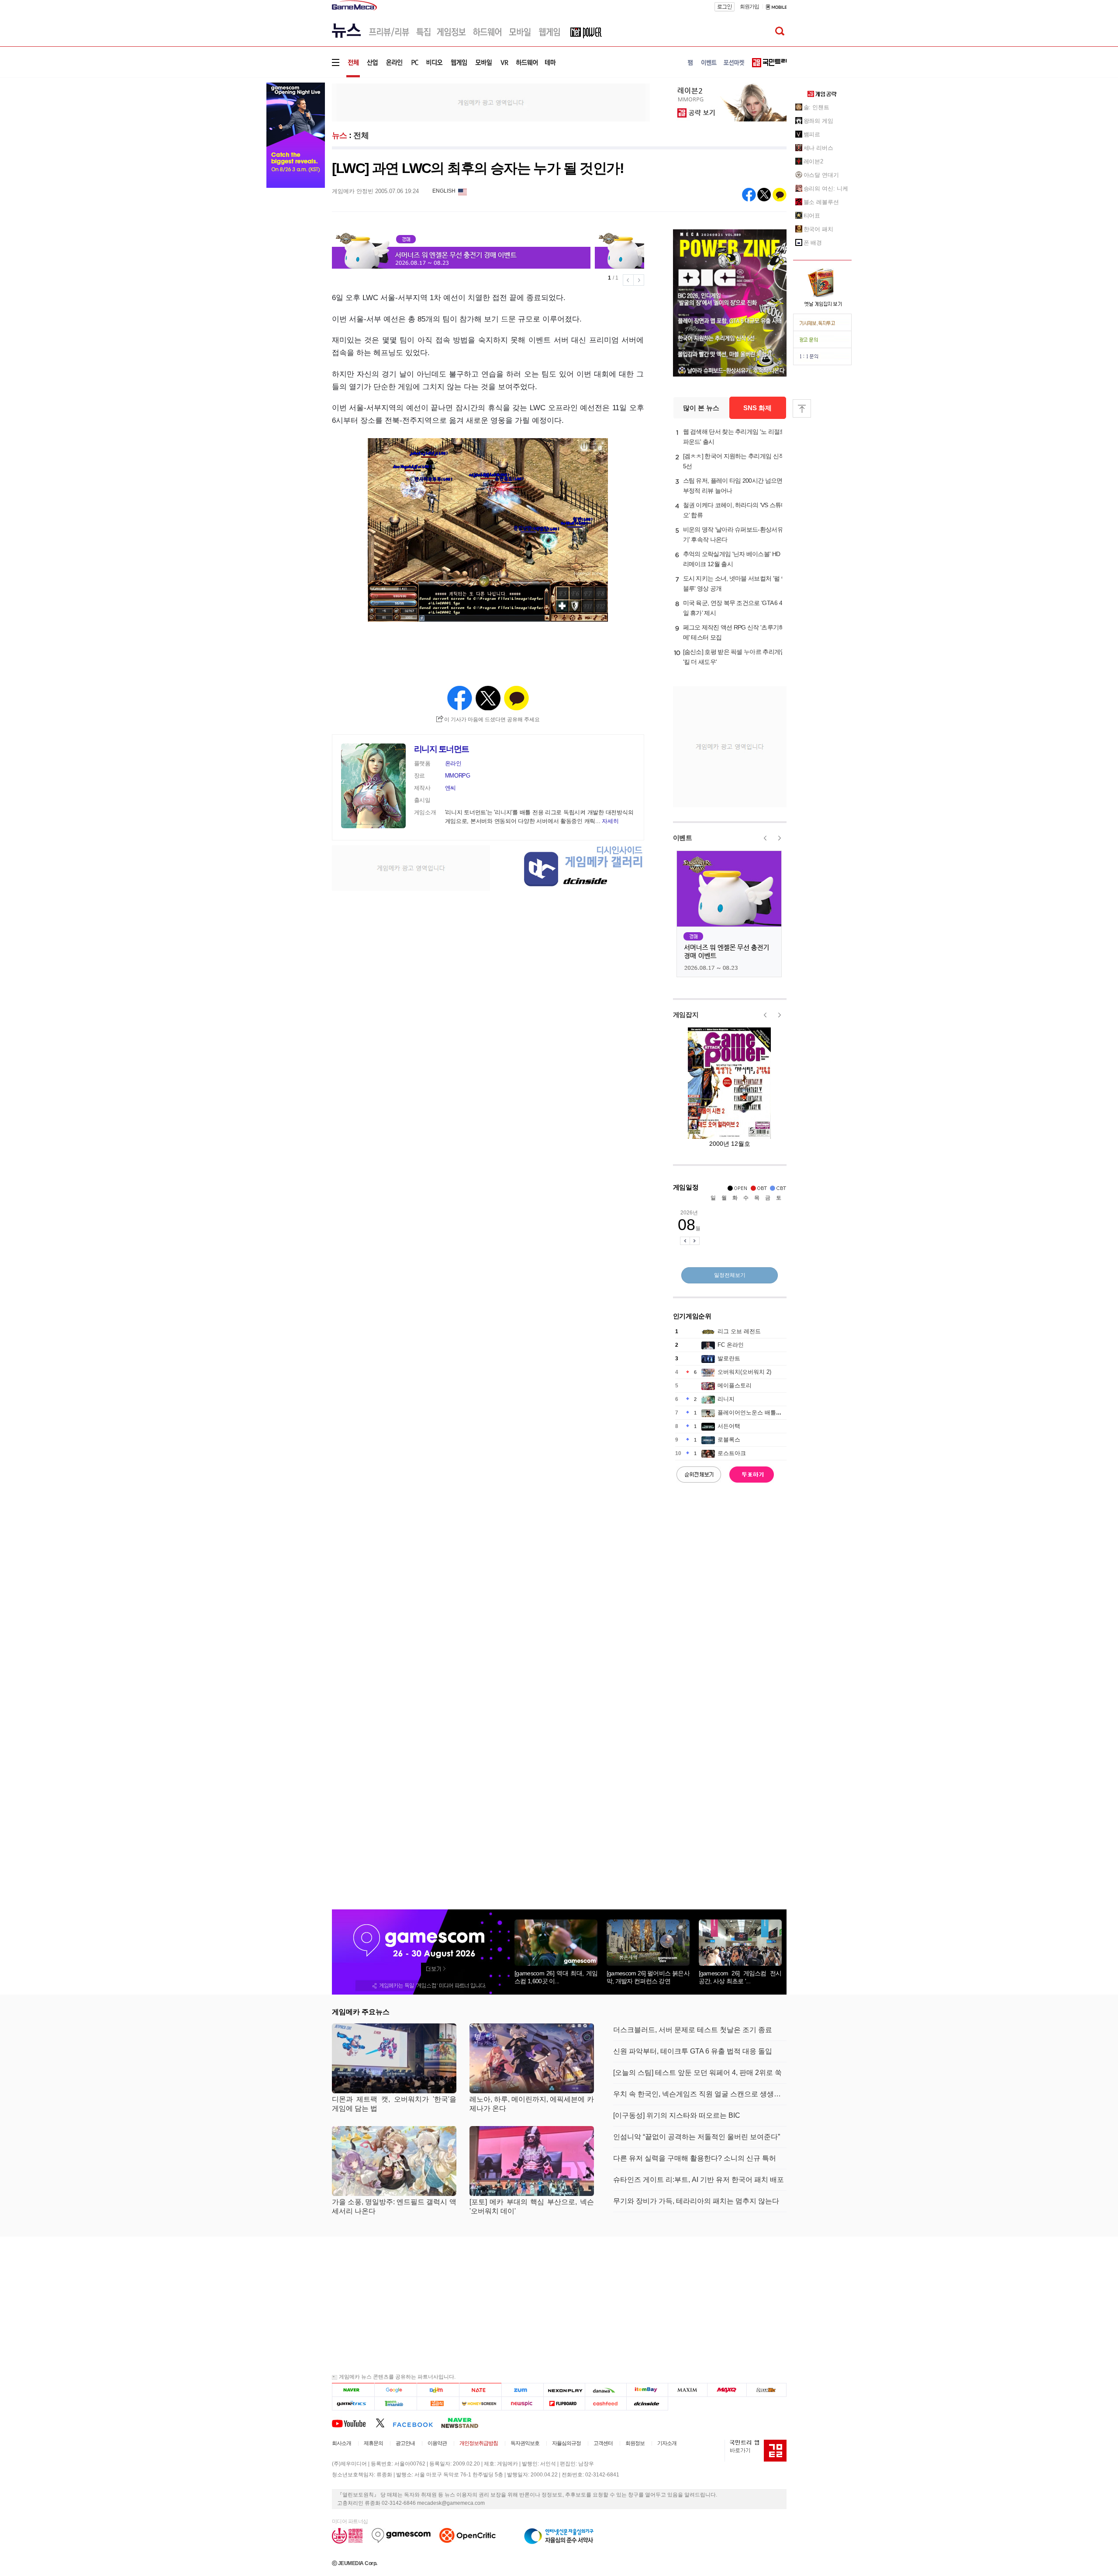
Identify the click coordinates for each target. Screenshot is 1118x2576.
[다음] (438, 2390)
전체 (361, 135)
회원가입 (749, 7)
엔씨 (450, 788)
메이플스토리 (735, 1385)
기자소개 (667, 2443)
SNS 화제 (757, 408)
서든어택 (729, 1426)
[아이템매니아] (395, 2403)
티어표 (812, 216)
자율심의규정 (566, 2443)
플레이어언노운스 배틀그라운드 (758, 1412)
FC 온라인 (731, 1345)
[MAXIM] (688, 2390)
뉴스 (340, 135)
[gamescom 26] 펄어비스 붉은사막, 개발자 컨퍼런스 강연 (648, 1977)
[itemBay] (647, 2390)
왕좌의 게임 (818, 121)
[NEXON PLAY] (564, 2390)
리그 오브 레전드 (739, 1331)
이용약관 (437, 2443)
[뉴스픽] (523, 2403)
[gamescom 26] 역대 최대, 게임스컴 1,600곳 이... (556, 1977)
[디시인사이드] (647, 2403)
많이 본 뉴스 (701, 408)
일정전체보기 (730, 1275)
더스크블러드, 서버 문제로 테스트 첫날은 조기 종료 (693, 2030)
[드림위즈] (766, 2390)
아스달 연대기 (821, 175)
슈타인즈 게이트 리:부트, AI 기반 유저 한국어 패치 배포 (699, 2180)
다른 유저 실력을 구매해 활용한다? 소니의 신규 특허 (695, 2158)
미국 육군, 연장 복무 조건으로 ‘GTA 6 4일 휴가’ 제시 (733, 608)
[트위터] (384, 2423)
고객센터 (603, 2443)
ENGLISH (444, 191)
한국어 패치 (818, 229)
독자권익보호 (525, 2443)
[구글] (395, 2390)
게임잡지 (686, 1015)
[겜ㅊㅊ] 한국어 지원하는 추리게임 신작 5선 (734, 461)
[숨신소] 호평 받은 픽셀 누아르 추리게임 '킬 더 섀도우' (735, 657)
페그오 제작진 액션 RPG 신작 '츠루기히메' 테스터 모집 (734, 632)
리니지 (726, 1399)
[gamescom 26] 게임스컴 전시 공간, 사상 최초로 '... (740, 1977)
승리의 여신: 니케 (826, 188)
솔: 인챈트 (816, 107)
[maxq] (727, 2390)
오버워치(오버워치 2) (744, 1372)
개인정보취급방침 (479, 2443)
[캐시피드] (606, 2403)
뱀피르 (812, 134)
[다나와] (606, 2390)
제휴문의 (373, 2443)
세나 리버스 (818, 148)
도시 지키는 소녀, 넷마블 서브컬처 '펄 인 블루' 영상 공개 (735, 583)
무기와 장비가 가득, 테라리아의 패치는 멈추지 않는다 (696, 2201)
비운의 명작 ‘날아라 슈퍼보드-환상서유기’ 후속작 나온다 (733, 534)
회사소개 (342, 2443)
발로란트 (729, 1358)
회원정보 (635, 2443)
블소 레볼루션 (821, 202)
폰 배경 (813, 243)
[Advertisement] (491, 102)
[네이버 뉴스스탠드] (464, 2423)
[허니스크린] (481, 2403)
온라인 (453, 763)
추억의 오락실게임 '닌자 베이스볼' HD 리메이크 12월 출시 (732, 559)
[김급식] (438, 2403)
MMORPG (458, 776)
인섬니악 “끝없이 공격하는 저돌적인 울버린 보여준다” (697, 2137)
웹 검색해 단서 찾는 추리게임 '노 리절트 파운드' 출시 (734, 437)
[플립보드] (564, 2403)
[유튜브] (354, 2423)
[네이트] (481, 2390)
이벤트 (683, 838)
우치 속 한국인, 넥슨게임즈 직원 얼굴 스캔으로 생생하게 (700, 2094)
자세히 (610, 821)
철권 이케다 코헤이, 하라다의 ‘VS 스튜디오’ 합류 (735, 510)
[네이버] (353, 2390)
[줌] (523, 2390)
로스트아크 (732, 1453)
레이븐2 (814, 161)
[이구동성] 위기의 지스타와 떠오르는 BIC (677, 2115)
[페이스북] (417, 2423)
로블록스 (729, 1440)
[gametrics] (353, 2403)
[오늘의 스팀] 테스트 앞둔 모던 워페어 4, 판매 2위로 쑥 (697, 2073)
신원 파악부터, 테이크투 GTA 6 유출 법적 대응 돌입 (693, 2051)
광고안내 (405, 2443)
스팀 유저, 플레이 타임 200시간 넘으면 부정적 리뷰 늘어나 (733, 486)
